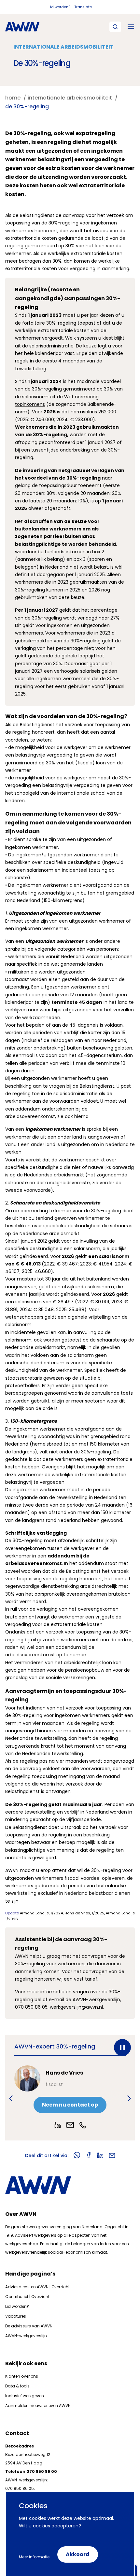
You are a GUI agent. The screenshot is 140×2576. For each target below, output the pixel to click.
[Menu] (131, 27)
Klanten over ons (22, 2376)
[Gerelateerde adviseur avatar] (27, 2078)
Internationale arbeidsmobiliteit (63, 47)
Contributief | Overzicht (27, 2297)
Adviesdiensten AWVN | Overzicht (37, 2287)
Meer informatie (34, 2557)
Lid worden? (59, 7)
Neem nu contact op (70, 2105)
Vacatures (16, 2316)
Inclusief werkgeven (25, 2396)
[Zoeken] (115, 27)
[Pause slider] (122, 2047)
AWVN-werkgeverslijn (26, 2336)
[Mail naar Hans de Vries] (70, 2125)
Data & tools (17, 2386)
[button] (11, 2098)
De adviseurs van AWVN (29, 2326)
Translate (83, 7)
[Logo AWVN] (22, 27)
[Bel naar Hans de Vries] (83, 2125)
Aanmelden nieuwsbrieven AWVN (38, 2406)
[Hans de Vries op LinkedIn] (58, 2125)
